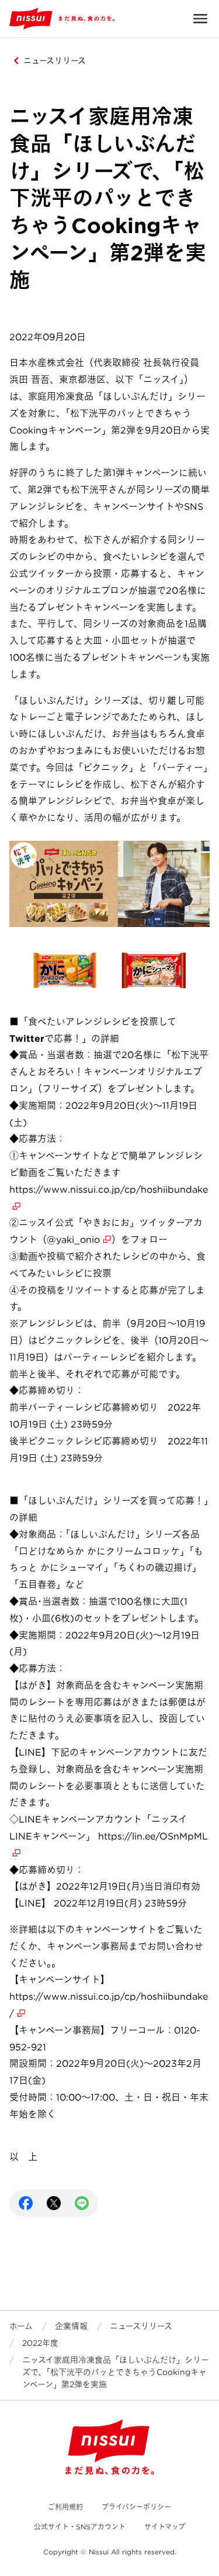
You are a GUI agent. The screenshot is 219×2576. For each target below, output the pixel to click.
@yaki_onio (73, 1240)
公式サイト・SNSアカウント (80, 2527)
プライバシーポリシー (136, 2507)
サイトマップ (165, 2527)
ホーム (21, 2326)
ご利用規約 (65, 2507)
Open (200, 19)
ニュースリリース (55, 61)
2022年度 (40, 2343)
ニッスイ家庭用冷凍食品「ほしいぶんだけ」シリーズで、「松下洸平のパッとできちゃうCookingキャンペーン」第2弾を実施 (116, 2372)
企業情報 (71, 2326)
